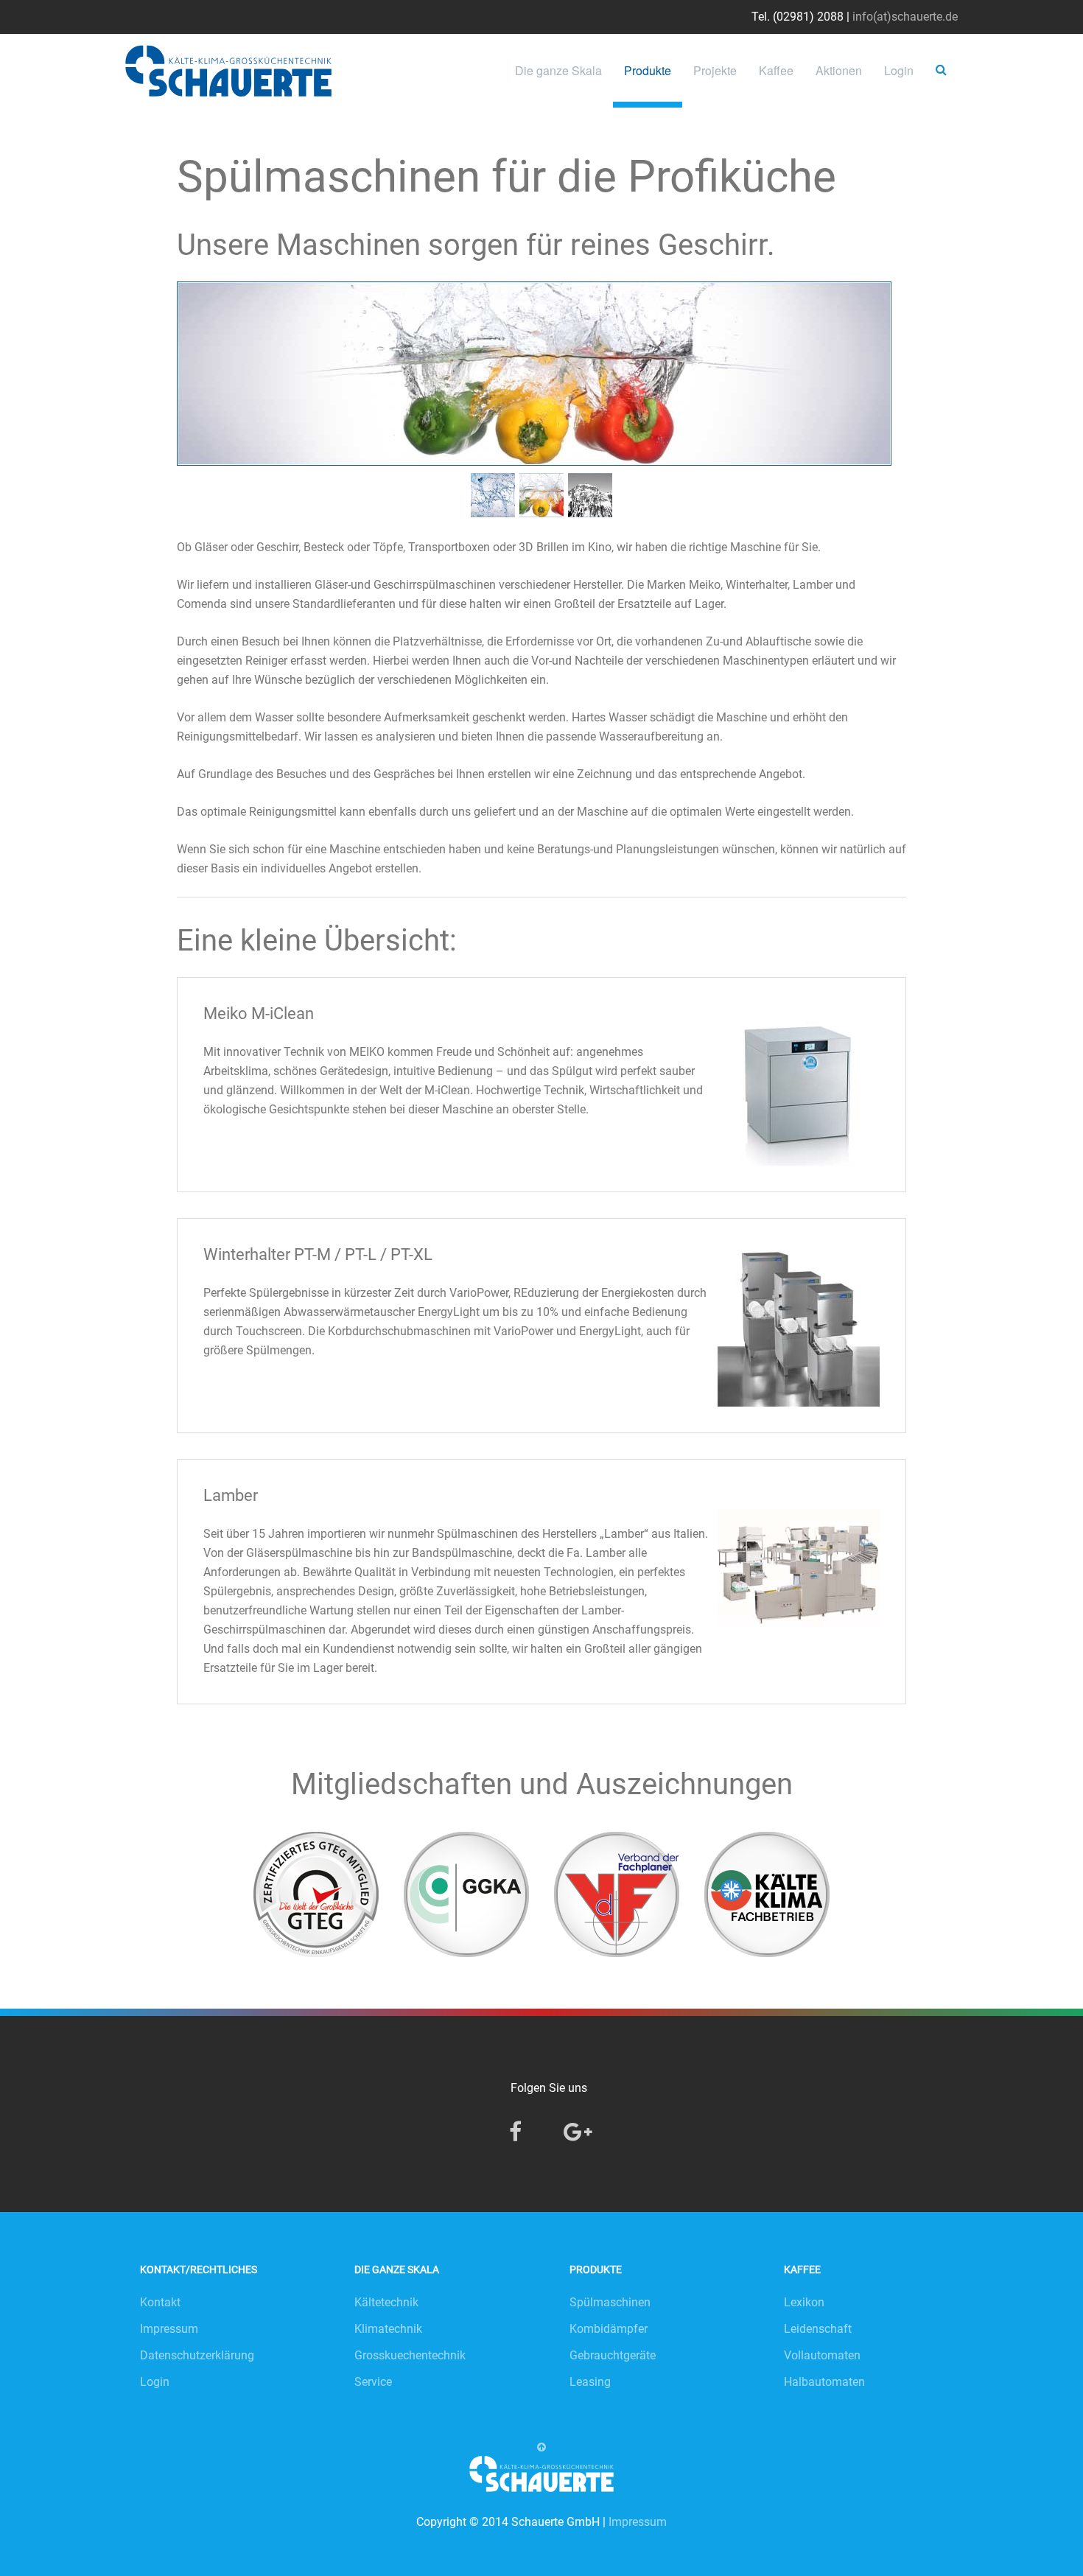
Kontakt (160, 2302)
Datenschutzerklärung (197, 2355)
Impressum (169, 2329)
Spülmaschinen (610, 2302)
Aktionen (839, 70)
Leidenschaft (818, 2329)
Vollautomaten (822, 2355)
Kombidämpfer (609, 2329)
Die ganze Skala (558, 70)
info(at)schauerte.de (905, 17)
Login (899, 70)
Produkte (648, 70)
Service (373, 2382)
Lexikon (804, 2302)
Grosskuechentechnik (410, 2355)
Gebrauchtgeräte (613, 2355)
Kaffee (776, 70)
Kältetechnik (386, 2302)
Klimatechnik (388, 2329)
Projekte (715, 70)
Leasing (590, 2382)
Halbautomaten (824, 2382)
